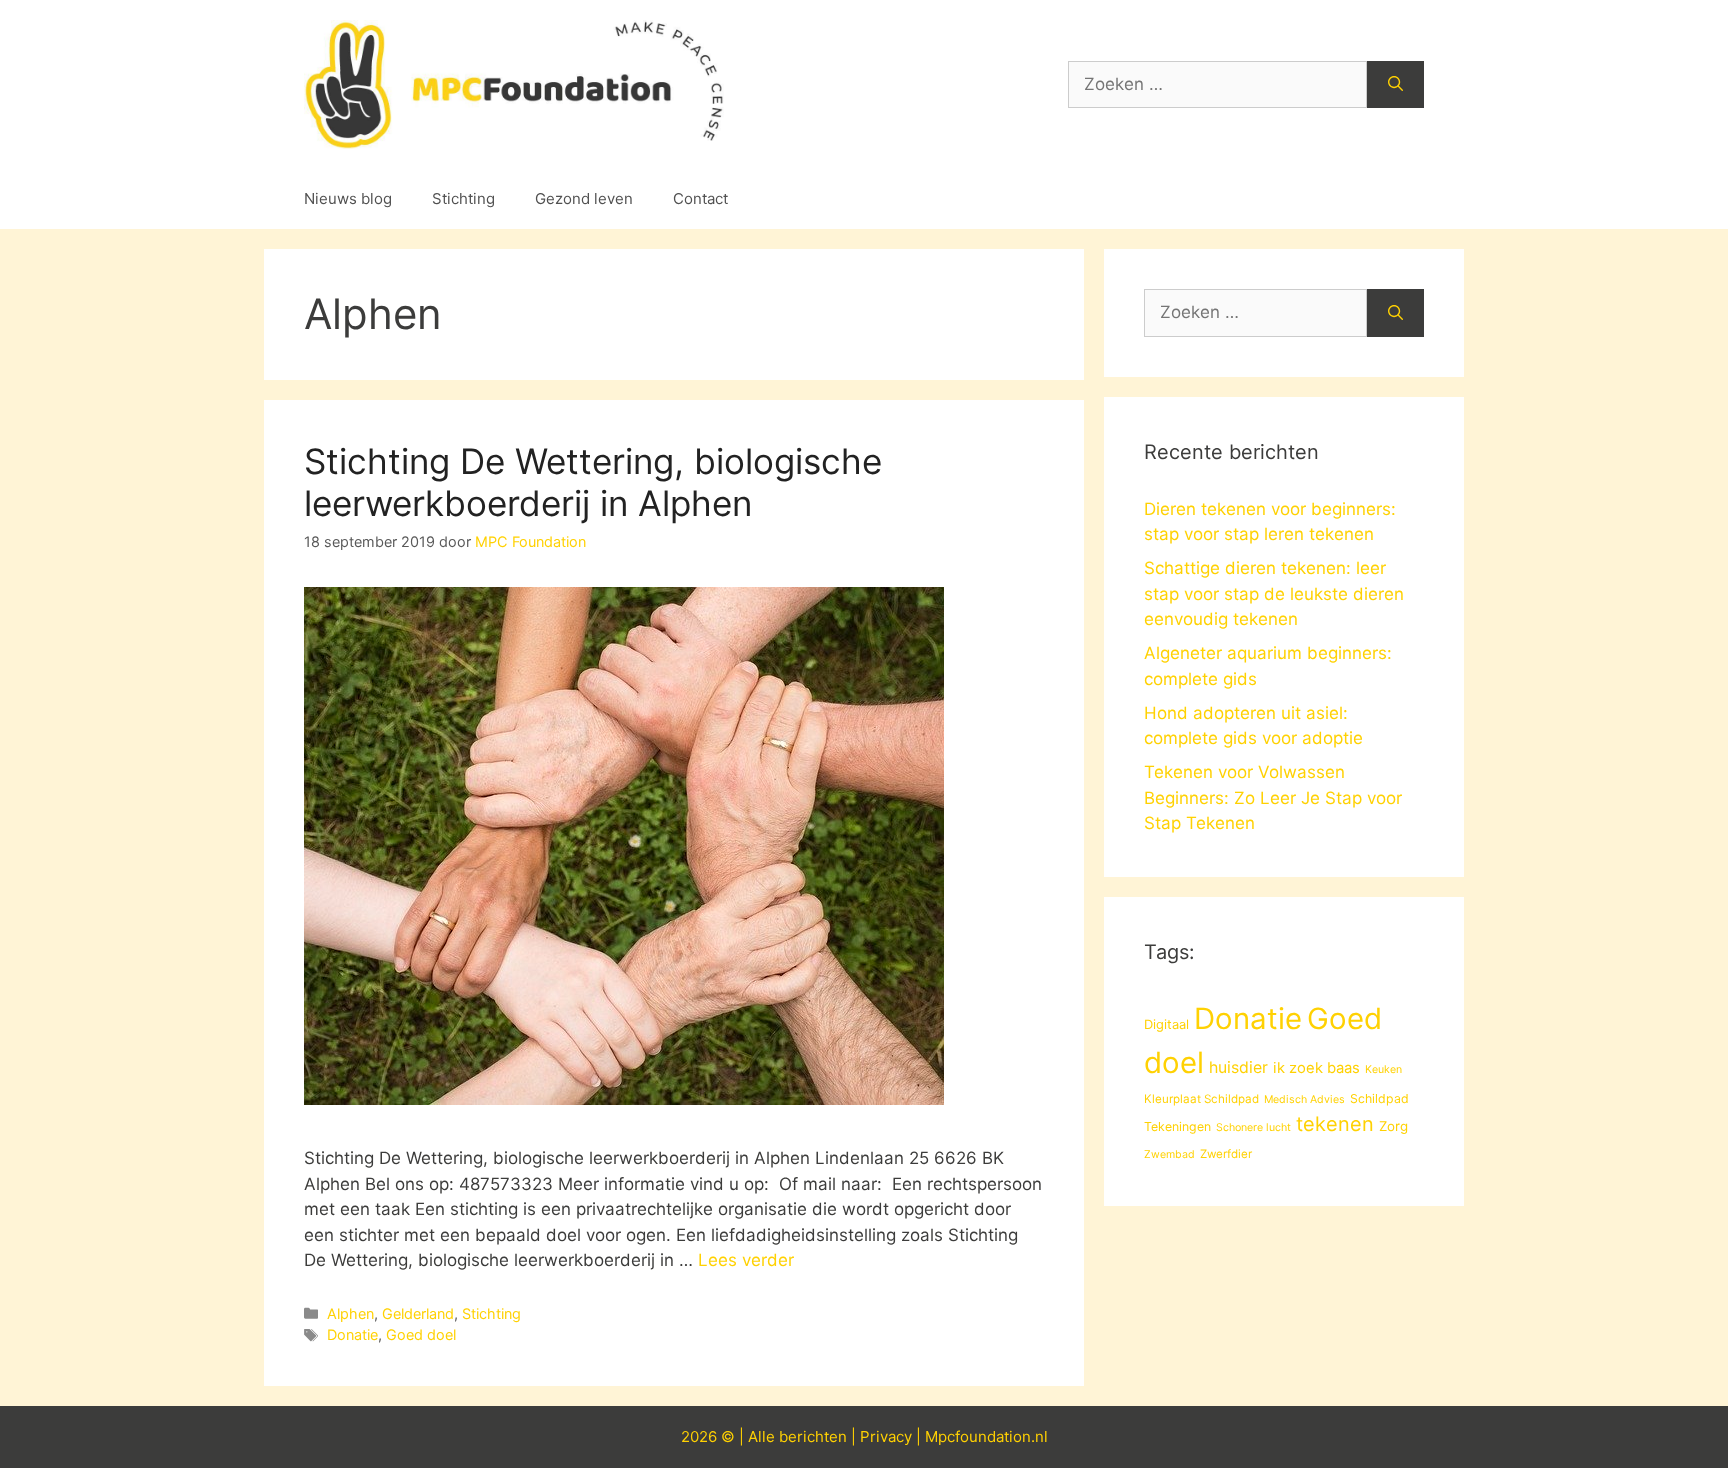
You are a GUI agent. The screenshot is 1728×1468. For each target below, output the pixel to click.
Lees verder (746, 1260)
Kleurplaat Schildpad (1201, 1099)
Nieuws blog (348, 198)
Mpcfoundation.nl (986, 1436)
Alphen (350, 1313)
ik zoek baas (1316, 1068)
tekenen (1335, 1124)
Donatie (352, 1334)
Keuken (1383, 1069)
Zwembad (1169, 1154)
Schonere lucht (1253, 1127)
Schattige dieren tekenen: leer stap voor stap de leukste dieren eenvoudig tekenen (1274, 593)
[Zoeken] (1395, 85)
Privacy (886, 1436)
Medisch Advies (1304, 1099)
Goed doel (421, 1334)
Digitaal (1166, 1024)
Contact (700, 198)
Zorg (1393, 1126)
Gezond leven (584, 198)
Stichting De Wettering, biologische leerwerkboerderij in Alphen (593, 482)
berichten (813, 1436)
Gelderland (418, 1313)
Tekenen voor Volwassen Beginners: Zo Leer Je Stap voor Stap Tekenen (1273, 797)
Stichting (463, 198)
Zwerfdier (1226, 1154)
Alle (763, 1436)
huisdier (1238, 1067)
